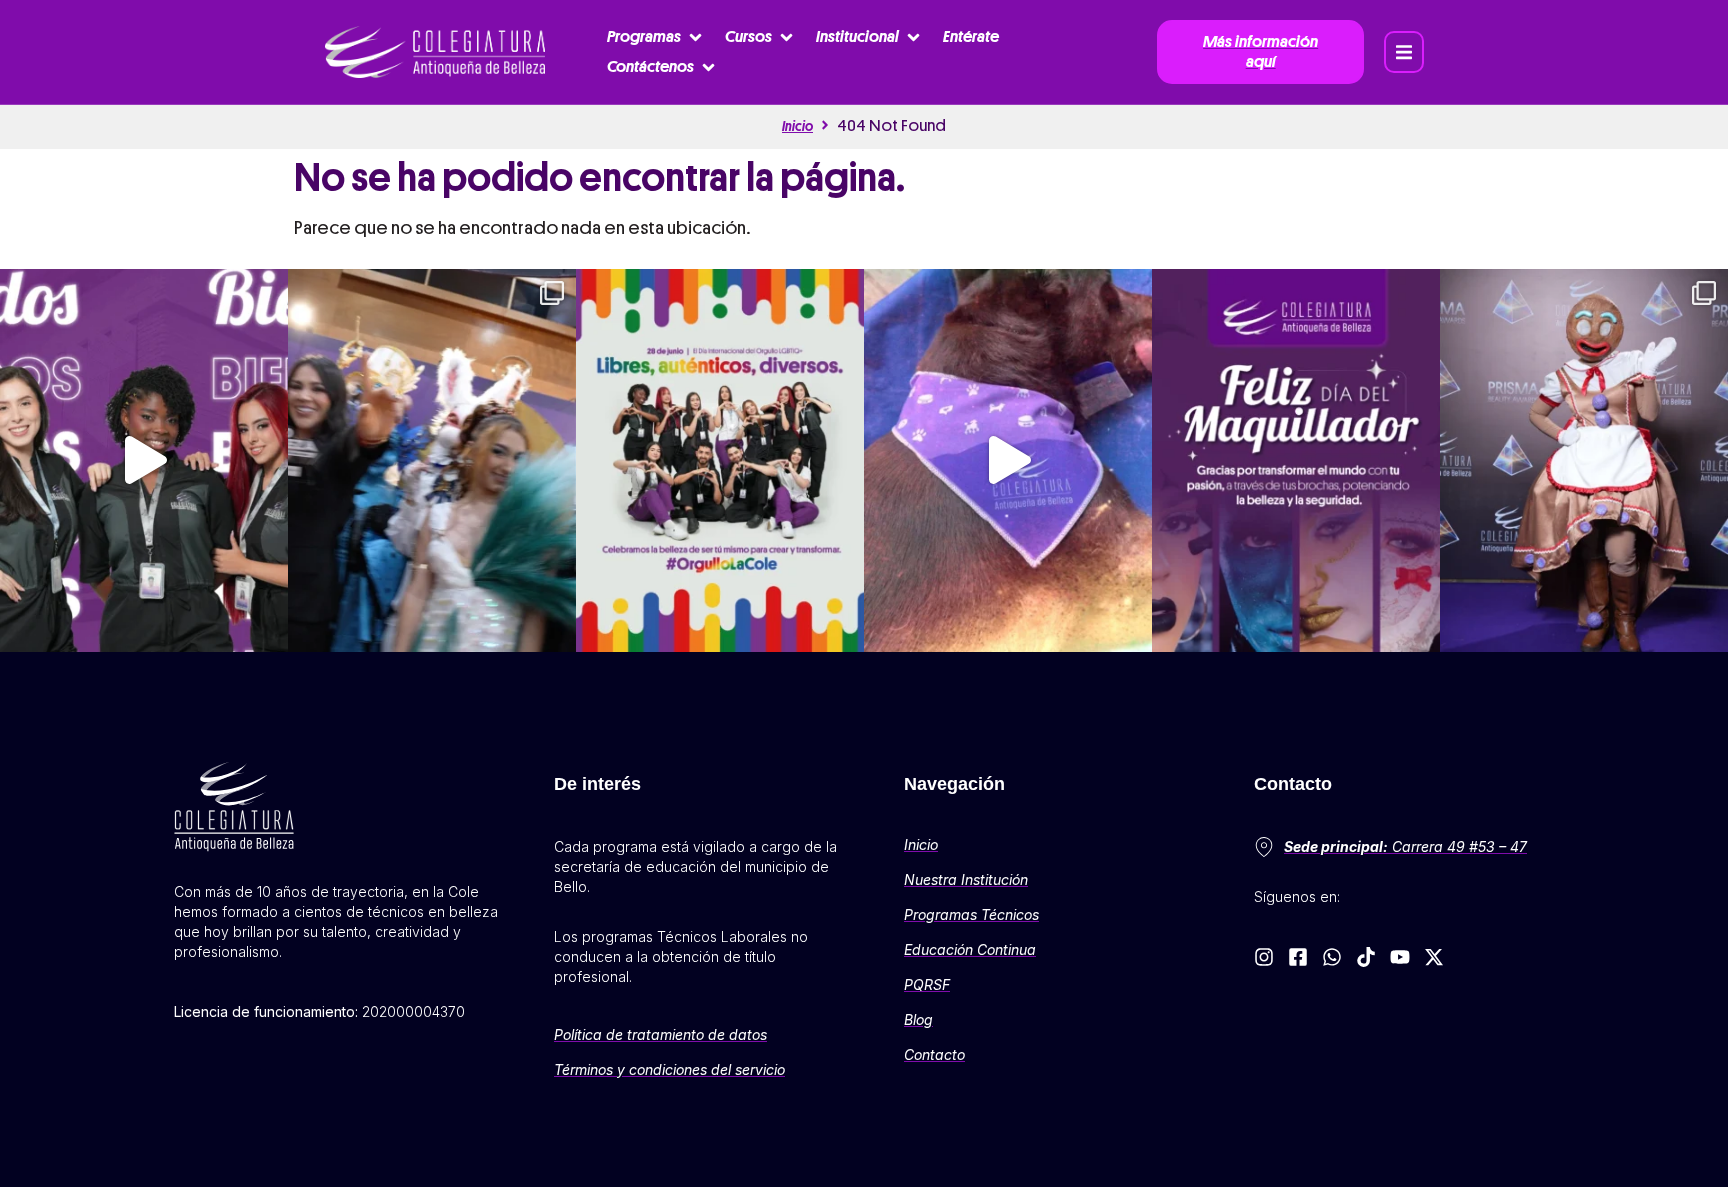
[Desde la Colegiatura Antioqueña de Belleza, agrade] (1008, 460)
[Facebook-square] (1298, 957)
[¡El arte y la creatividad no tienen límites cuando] (1584, 460)
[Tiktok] (1366, 957)
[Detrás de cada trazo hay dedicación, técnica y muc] (1296, 460)
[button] (656, 37)
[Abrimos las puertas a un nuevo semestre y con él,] (144, 460)
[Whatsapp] (1332, 957)
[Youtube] (1400, 957)
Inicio (797, 126)
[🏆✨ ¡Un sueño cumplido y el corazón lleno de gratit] (432, 460)
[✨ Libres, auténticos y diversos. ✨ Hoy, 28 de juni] (720, 460)
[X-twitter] (1434, 957)
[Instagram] (1264, 957)
